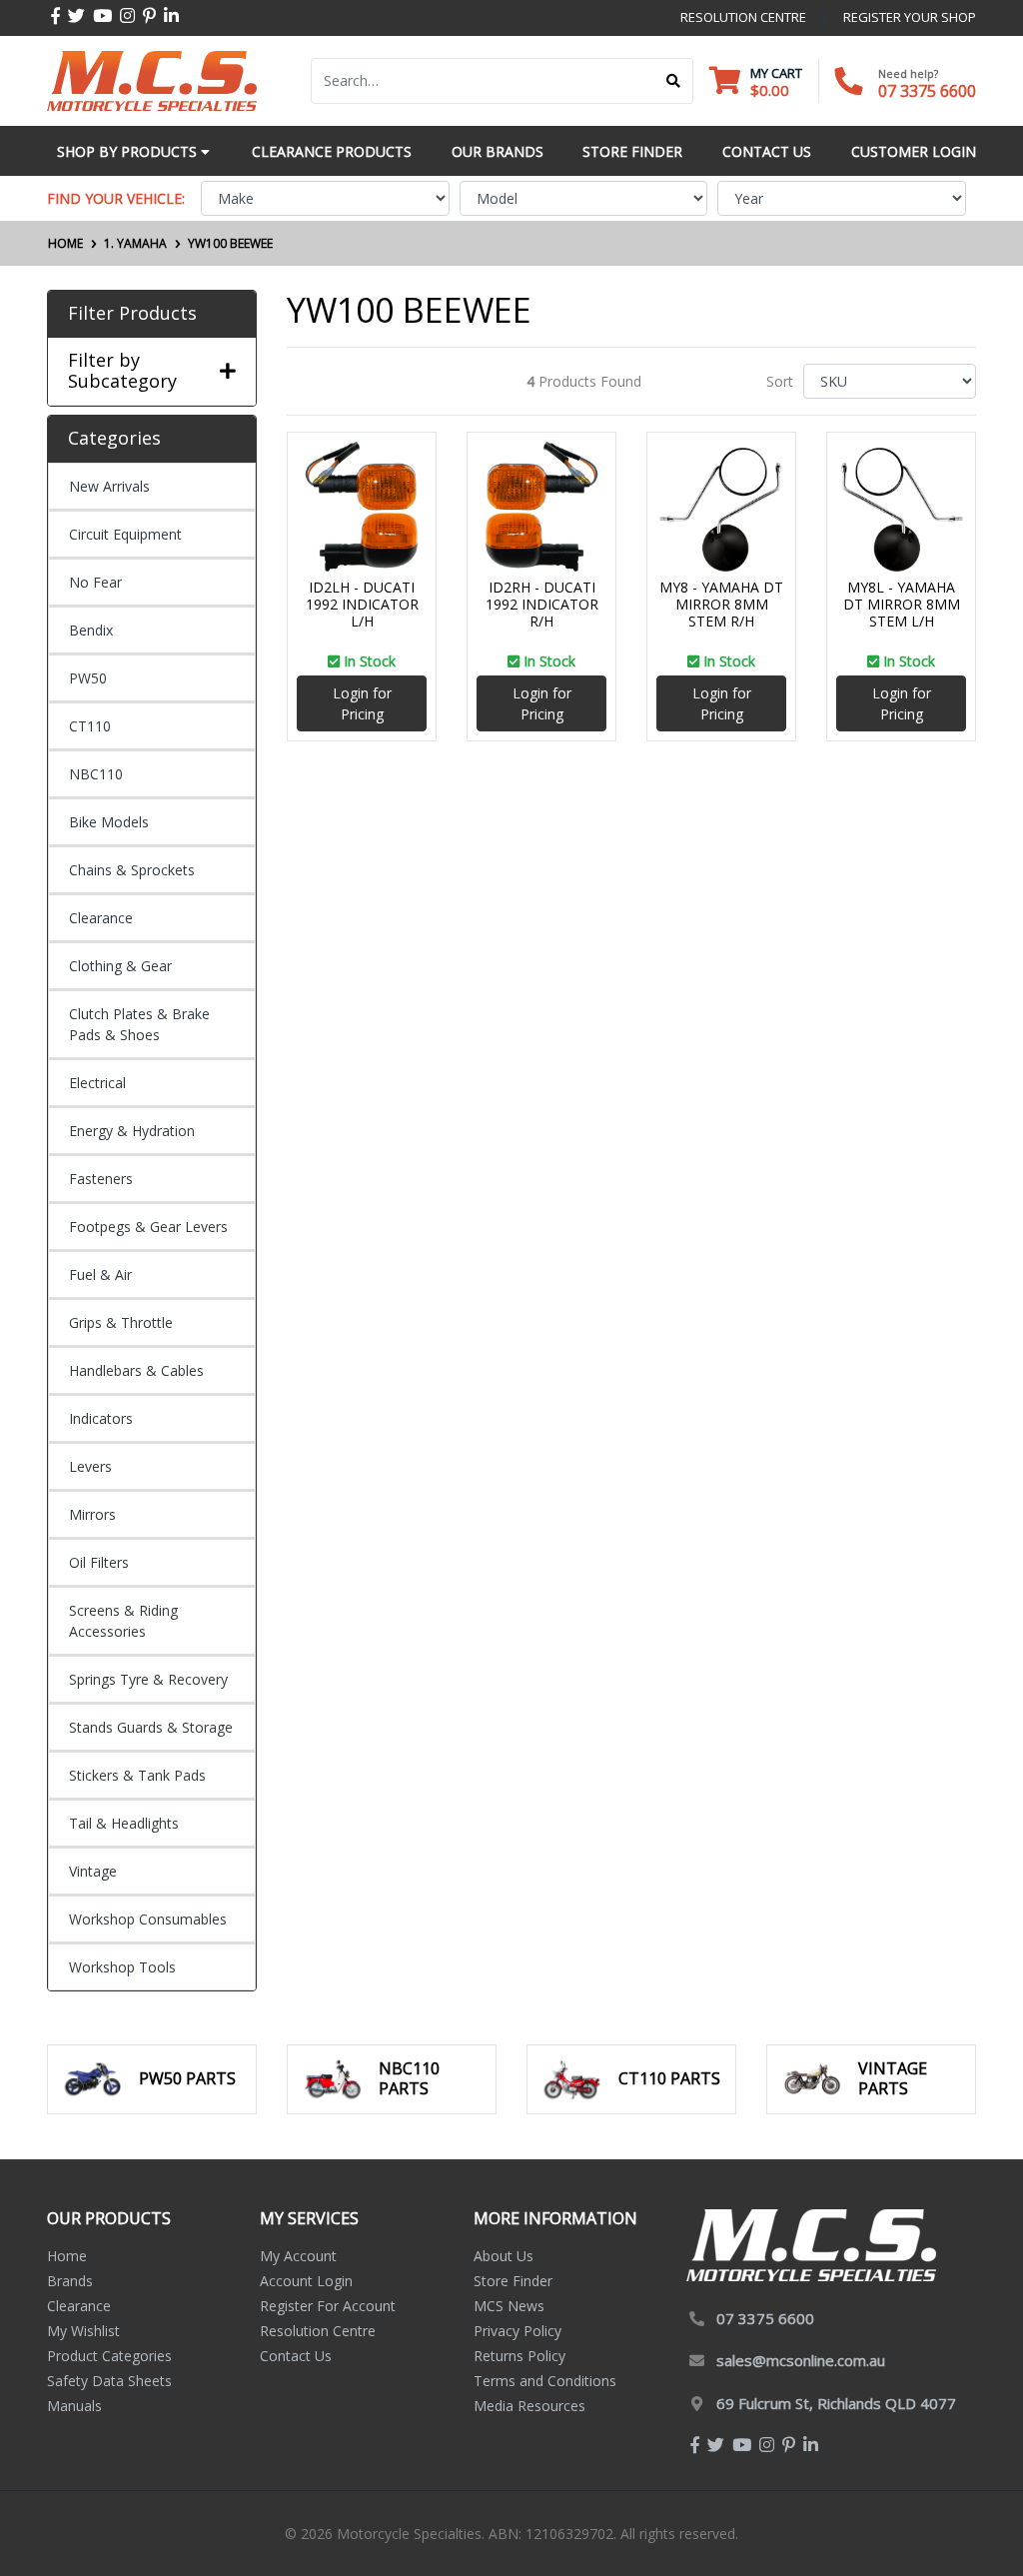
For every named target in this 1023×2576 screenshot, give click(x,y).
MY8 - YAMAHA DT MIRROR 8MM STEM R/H (721, 604)
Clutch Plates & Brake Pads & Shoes (139, 1024)
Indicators (101, 1418)
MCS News (509, 2306)
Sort (780, 381)
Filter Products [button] (132, 314)
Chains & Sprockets (132, 870)
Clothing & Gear (120, 966)
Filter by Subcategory (122, 371)
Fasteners (101, 1179)
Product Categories (109, 2356)
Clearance (101, 918)
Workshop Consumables (148, 1919)
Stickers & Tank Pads (137, 1775)
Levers (90, 1466)
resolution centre (743, 17)
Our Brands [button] (498, 151)
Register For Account (328, 2306)
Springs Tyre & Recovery (148, 1679)
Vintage (93, 1871)
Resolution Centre (318, 2331)
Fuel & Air (100, 1275)
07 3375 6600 (927, 91)
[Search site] (674, 81)
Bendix (91, 630)
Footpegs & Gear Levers (148, 1227)
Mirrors (92, 1514)
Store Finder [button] (632, 151)
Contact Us (296, 2356)
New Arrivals (109, 486)
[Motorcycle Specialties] (152, 79)
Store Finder (513, 2281)
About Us (504, 2256)
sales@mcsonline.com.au (801, 2360)
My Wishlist (83, 2331)
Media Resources (529, 2406)
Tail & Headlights (124, 1823)
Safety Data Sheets (109, 2381)
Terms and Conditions (545, 2381)
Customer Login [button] (914, 151)
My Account (298, 2256)
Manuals (74, 2406)
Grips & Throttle (121, 1322)
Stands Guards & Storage (151, 1727)
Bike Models (109, 822)
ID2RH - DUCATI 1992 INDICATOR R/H (542, 604)
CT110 (90, 726)
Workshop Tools (122, 1967)
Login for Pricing (362, 703)
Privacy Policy (517, 2331)
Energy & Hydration (132, 1131)
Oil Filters (99, 1562)
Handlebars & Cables (136, 1370)
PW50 (88, 678)
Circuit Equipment (125, 534)
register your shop (910, 17)
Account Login (306, 2281)
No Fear (95, 582)
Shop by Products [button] (129, 151)
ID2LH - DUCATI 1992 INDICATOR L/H (362, 604)
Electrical (97, 1083)
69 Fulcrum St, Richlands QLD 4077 (836, 2403)
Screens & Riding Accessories (123, 1621)
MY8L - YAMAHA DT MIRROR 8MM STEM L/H (902, 604)
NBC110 (96, 774)
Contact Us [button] (767, 151)
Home (67, 2256)
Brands (70, 2281)
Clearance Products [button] (332, 151)
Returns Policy (519, 2356)
